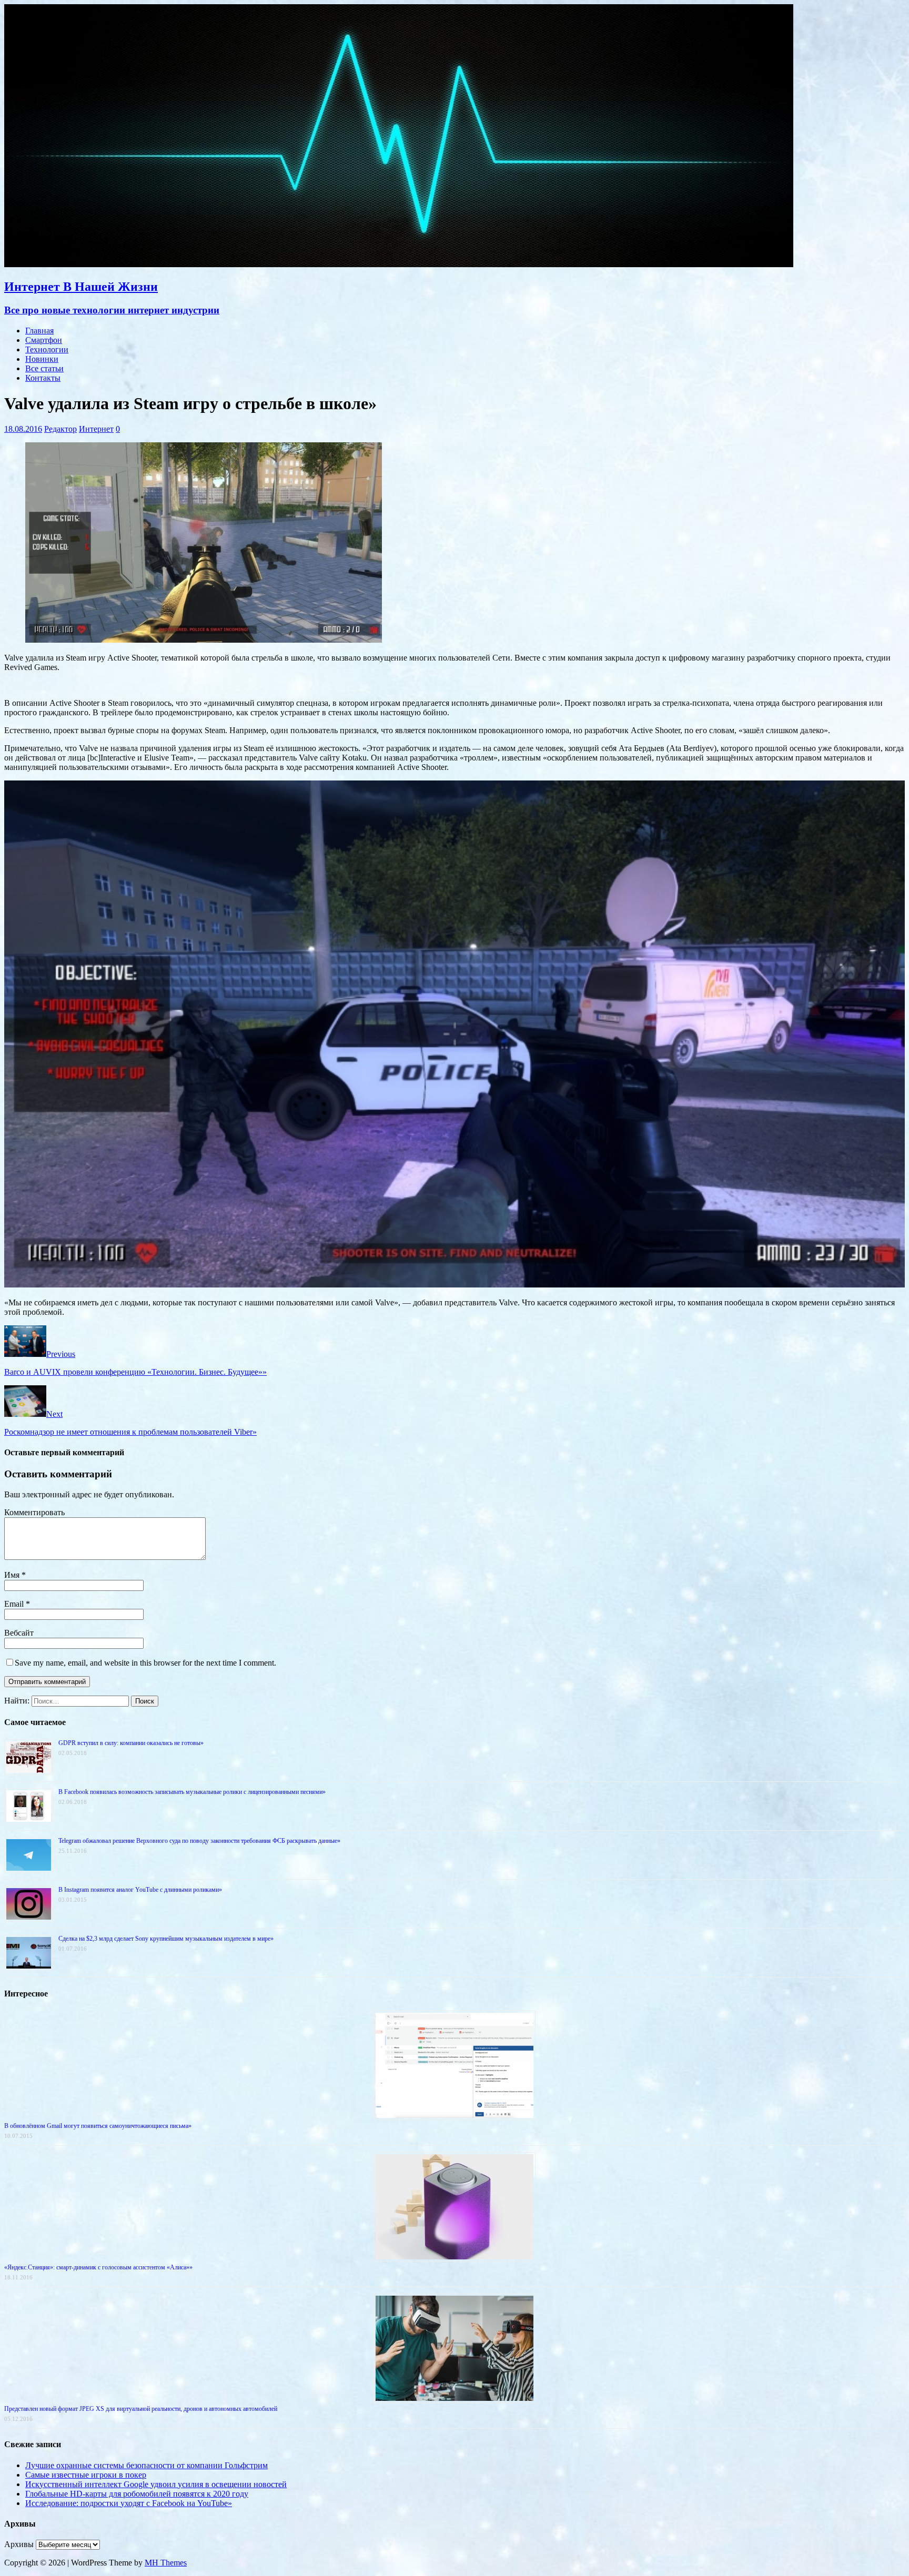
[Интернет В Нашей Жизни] (399, 264)
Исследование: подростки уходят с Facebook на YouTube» (129, 2503)
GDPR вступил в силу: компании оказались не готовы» (131, 1743)
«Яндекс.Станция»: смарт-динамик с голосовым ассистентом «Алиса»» (98, 2267)
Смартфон (44, 340)
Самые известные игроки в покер (86, 2475)
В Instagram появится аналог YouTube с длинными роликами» (140, 1890)
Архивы (19, 2544)
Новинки (42, 359)
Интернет (96, 429)
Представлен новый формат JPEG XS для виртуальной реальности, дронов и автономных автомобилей (141, 2409)
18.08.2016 (23, 429)
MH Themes (166, 2563)
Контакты (43, 378)
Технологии (47, 349)
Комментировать (34, 1512)
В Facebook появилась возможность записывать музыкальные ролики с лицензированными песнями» (192, 1792)
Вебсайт (19, 1633)
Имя (13, 1575)
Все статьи (44, 368)
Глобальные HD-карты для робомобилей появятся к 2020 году (137, 2494)
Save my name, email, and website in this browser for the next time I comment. (145, 1663)
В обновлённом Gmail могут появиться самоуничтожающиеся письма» (98, 2126)
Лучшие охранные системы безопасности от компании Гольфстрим (147, 2465)
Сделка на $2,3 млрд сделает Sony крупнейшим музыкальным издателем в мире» (166, 1939)
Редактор (60, 429)
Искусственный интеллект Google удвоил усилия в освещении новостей (156, 2484)
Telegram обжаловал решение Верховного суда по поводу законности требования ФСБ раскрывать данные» (199, 1841)
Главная (39, 331)
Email (15, 1604)
